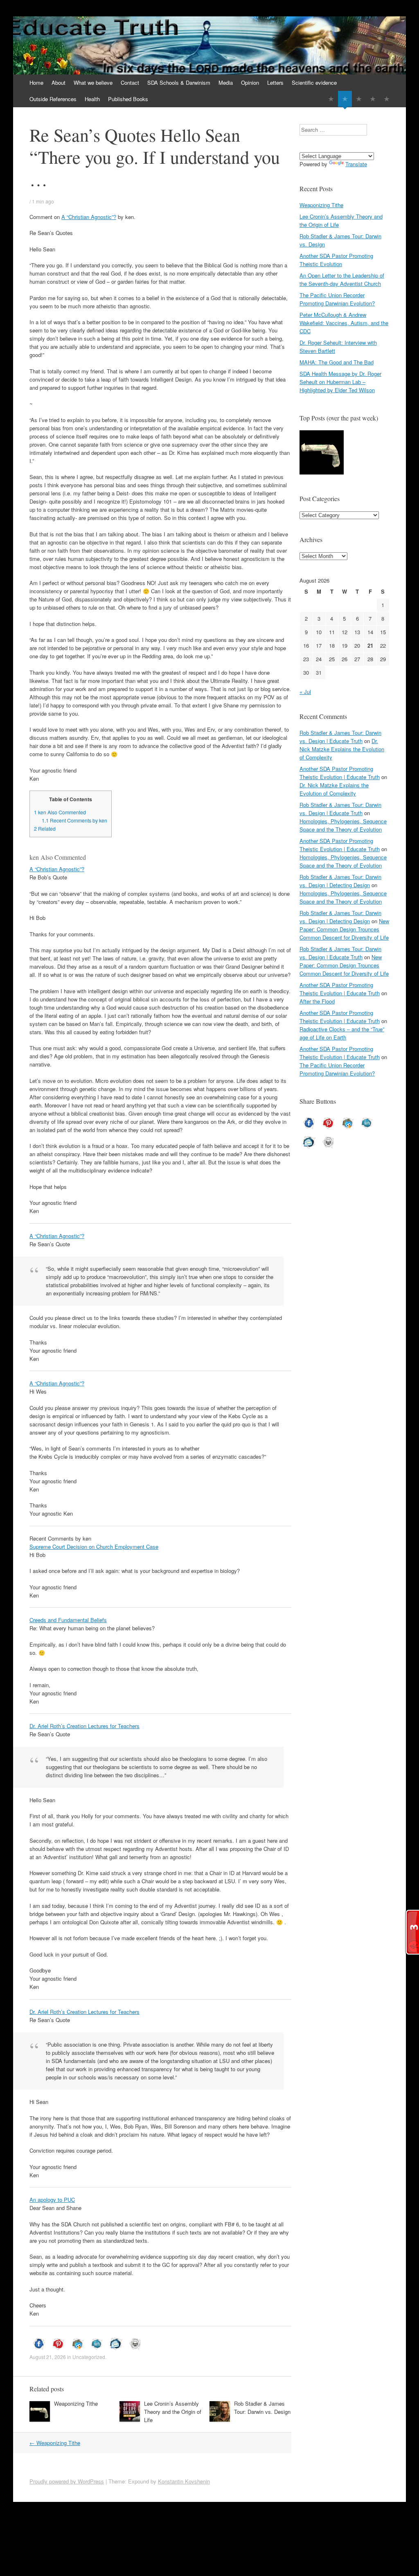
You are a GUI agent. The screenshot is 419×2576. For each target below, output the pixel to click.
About (59, 82)
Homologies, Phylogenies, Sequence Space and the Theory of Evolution (343, 825)
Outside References (53, 99)
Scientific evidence (314, 82)
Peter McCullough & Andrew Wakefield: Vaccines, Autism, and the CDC (344, 323)
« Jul (305, 692)
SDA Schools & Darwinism (179, 82)
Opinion (250, 82)
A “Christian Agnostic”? (89, 217)
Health (92, 99)
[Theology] (345, 99)
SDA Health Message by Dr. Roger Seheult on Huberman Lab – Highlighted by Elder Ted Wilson (340, 382)
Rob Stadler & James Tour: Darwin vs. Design (262, 2408)
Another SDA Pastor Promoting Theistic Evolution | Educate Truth (340, 773)
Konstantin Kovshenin (184, 2481)
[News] (359, 99)
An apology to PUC (52, 2200)
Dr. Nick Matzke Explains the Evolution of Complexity (342, 749)
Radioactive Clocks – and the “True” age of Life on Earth (342, 1033)
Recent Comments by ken (74, 820)
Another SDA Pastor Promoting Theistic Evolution (336, 260)
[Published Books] (387, 99)
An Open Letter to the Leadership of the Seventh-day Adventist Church (342, 279)
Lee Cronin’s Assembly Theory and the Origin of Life (173, 2412)
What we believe (93, 82)
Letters (275, 82)
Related (45, 829)
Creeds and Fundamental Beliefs (68, 1620)
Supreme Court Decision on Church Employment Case (94, 1547)
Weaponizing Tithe (76, 2403)
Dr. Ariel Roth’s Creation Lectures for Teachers (84, 1726)
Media (226, 82)
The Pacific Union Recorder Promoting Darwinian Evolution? (337, 299)
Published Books (128, 99)
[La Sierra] (373, 99)
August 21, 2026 (48, 2357)
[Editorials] (331, 99)
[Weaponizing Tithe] (322, 453)
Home (36, 82)
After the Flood (317, 1001)
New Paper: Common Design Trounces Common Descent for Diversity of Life (344, 929)
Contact (130, 82)
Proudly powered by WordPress (67, 2481)
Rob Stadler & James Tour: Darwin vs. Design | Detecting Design (340, 881)
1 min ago (43, 201)
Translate (356, 164)
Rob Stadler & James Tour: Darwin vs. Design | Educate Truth (340, 737)
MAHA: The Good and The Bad (337, 362)
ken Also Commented (60, 812)
